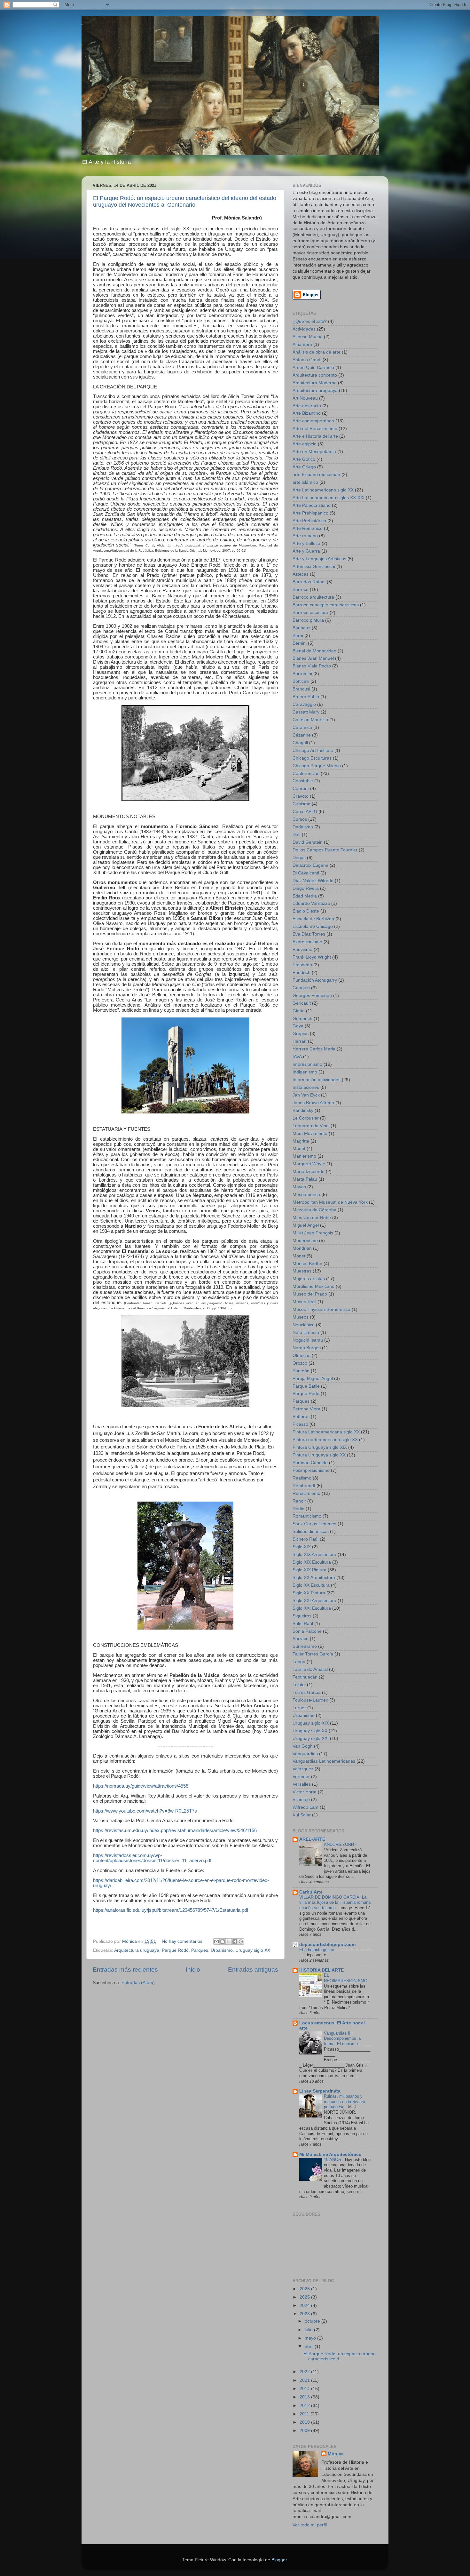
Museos (301, 1317)
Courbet (301, 789)
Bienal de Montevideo (314, 651)
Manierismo (304, 1156)
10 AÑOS (333, 2160)
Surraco (301, 1639)
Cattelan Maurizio (310, 720)
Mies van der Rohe (312, 1218)
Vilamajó (301, 1800)
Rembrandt (304, 1486)
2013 (305, 2397)
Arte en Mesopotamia (314, 452)
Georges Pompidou (312, 996)
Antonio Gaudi (307, 360)
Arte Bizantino (307, 413)
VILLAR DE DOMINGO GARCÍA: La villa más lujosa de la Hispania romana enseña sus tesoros (335, 1902)
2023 (305, 2314)
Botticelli (301, 681)
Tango (299, 1662)
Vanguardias (305, 1754)
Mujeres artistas (309, 1279)
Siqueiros (302, 1616)
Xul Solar (302, 1815)
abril (310, 2346)
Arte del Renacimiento (315, 429)
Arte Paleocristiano (312, 505)
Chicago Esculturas (312, 758)
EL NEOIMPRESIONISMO (346, 1978)
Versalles (302, 1784)
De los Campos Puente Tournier (325, 850)
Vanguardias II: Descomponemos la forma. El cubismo (342, 2038)
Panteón (301, 1371)
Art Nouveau (305, 398)
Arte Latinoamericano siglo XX (323, 490)
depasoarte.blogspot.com (327, 1945)
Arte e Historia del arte (315, 436)
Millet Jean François (313, 1233)
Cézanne (302, 735)
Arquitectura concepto (315, 375)
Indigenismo (305, 1072)
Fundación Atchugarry (315, 980)
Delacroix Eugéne (310, 865)
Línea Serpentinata (320, 2091)
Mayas (299, 1187)
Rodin (298, 1509)
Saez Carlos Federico (314, 1524)
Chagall (300, 743)
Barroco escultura (310, 613)
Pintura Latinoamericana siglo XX (326, 1432)
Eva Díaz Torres (309, 934)
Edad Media (305, 896)
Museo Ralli (304, 1302)
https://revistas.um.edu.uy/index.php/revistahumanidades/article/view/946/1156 (175, 1830)
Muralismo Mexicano (313, 1286)
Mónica (336, 2454)
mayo (311, 2338)
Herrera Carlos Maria (314, 1049)
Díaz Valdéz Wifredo (313, 881)
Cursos (300, 819)
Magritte (301, 1141)
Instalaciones (306, 1087)
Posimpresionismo (311, 1470)
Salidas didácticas (311, 1531)
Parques (200, 1950)
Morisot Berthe (307, 1264)
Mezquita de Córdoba (314, 1210)
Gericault (302, 1003)
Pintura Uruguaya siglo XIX (320, 1447)
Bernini (300, 643)
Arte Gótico (304, 459)
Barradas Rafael (309, 582)
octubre (313, 2321)
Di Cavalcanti (306, 873)
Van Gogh (303, 1746)
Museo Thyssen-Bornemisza (321, 1309)
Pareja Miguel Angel (313, 1379)
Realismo (302, 1478)
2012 (305, 2406)
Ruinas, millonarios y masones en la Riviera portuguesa (345, 2101)
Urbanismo (222, 1950)
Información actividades (317, 1080)
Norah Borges (307, 1348)
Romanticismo (307, 1516)
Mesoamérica (306, 1195)
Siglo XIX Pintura (309, 1570)
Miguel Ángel (306, 1225)
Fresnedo (302, 965)
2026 (305, 2289)
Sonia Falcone (307, 1631)
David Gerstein (308, 842)
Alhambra (302, 344)
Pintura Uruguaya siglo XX (319, 1455)
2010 (305, 2422)
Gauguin (301, 988)
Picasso (300, 1424)
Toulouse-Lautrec (310, 1700)
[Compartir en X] (229, 1942)
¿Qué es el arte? (310, 321)
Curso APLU (305, 812)
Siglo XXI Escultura (312, 1608)
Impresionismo (307, 1064)
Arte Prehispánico (310, 513)
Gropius (301, 1034)
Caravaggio (304, 704)
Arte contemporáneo (313, 421)
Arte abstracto (307, 406)
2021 (305, 2380)
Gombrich (302, 1019)
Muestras (302, 1271)
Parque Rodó (175, 1950)
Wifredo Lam (305, 1807)
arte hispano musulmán (316, 475)
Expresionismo (307, 942)
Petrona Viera (306, 1409)
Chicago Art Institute (313, 750)
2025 (305, 2297)
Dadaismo (303, 827)
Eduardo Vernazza (311, 903)
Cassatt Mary (306, 712)
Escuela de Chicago (313, 926)
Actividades (304, 329)
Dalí (297, 835)
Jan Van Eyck (306, 1095)
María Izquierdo (309, 1172)
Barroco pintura (308, 620)
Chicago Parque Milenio (317, 766)
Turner (299, 1708)
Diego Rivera (306, 888)
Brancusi (301, 689)
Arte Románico (308, 528)
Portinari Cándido (310, 1463)
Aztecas (301, 574)
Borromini (302, 674)
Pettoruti (301, 1417)
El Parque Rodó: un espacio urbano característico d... (340, 2356)
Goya (298, 1026)
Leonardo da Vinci (311, 1126)
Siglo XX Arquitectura (314, 1578)
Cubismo (302, 804)
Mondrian (302, 1248)
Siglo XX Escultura (311, 1585)
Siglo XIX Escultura (312, 1562)
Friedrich (302, 973)
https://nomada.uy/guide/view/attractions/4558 (141, 1786)
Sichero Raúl (305, 1539)
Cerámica (302, 727)
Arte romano (305, 536)
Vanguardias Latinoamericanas (324, 1761)
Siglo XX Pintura (309, 1593)
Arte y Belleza (306, 543)
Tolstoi (299, 1685)
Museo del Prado (310, 1294)
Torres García (307, 1692)
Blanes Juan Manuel (313, 658)
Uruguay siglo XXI (311, 1739)
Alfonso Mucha (308, 337)
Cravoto (301, 796)
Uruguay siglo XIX (311, 1723)
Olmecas (302, 1356)
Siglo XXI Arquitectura (314, 1601)
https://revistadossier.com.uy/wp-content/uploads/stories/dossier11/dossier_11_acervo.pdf (152, 1858)
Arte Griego (304, 467)
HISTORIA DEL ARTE (321, 1970)
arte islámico (305, 482)
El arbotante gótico (317, 1950)
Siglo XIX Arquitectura (314, 1555)
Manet (299, 1148)
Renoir (299, 1501)
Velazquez (303, 1769)
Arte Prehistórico (309, 521)
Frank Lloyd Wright (312, 957)
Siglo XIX (302, 1547)
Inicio (193, 1970)
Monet (299, 1256)
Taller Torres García (313, 1654)
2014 (305, 2389)
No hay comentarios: (183, 1941)
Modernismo (305, 1241)
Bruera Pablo (306, 697)
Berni (298, 636)
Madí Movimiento (310, 1133)
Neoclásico (304, 1325)
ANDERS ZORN (340, 1844)
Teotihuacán (305, 1677)
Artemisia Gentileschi (314, 566)
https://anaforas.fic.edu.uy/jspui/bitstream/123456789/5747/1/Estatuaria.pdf (171, 1910)
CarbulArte (311, 1892)
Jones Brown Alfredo (313, 1103)
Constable (303, 781)
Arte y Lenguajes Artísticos (319, 559)
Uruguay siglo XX (253, 1950)
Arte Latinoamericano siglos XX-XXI (329, 498)
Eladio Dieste (306, 911)
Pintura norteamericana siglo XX (325, 1440)
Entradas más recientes (125, 1970)
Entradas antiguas (253, 1970)
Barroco (301, 590)
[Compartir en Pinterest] (241, 1942)
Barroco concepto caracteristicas (326, 605)
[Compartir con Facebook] (235, 1942)
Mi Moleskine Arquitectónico (330, 2154)
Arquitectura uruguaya (137, 1950)
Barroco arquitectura (313, 597)
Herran (300, 1041)
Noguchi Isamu (308, 1340)
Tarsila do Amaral (310, 1669)
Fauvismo (302, 949)
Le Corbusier (306, 1118)
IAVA (297, 1057)
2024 (305, 2305)
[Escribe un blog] (223, 1942)
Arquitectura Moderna (315, 383)
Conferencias (306, 774)
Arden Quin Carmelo (313, 367)
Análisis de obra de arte (317, 352)
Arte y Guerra (306, 551)
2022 (305, 2372)
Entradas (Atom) (138, 1983)
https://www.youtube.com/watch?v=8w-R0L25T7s (145, 1811)
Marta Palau (305, 1179)
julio (309, 2330)
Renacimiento (306, 1493)
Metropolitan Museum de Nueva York (330, 1202)
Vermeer (301, 1777)
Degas (299, 858)
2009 (305, 2431)
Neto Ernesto (306, 1332)
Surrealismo (305, 1646)
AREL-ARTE (312, 1839)
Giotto (299, 1011)
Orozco (300, 1363)
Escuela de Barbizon (313, 919)
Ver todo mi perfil (310, 2525)
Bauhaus (302, 628)
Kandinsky (303, 1110)
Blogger (279, 2560)
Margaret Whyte (309, 1164)
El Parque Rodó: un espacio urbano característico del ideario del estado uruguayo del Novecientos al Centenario (185, 201)
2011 (305, 2414)
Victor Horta (305, 1792)
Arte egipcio (305, 444)
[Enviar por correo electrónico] (216, 1942)
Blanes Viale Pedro (312, 666)
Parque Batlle (306, 1386)
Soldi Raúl (303, 1624)
